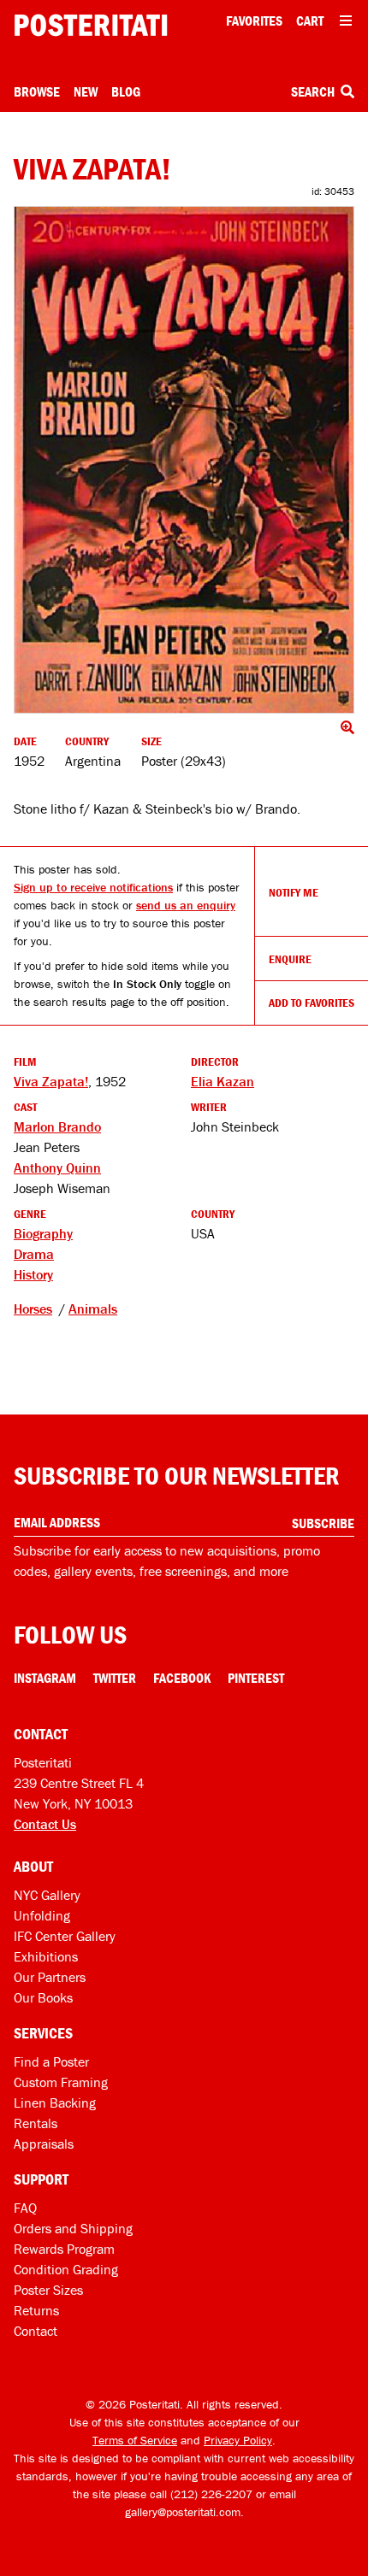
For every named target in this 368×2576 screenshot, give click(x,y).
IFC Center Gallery (65, 1936)
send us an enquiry (186, 905)
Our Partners (50, 1977)
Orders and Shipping (73, 2228)
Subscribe (323, 1523)
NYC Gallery (47, 1895)
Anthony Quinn (57, 1167)
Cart (310, 21)
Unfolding (42, 1915)
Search (314, 91)
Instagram (45, 1678)
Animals (93, 1309)
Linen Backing (55, 2103)
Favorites (254, 21)
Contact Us (45, 1824)
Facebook (182, 1678)
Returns (36, 2310)
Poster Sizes (48, 2290)
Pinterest (256, 1678)
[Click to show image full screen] (184, 460)
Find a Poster (51, 2061)
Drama (34, 1254)
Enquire (290, 959)
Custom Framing (61, 2082)
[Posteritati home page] (91, 25)
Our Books (43, 1997)
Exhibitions (46, 1956)
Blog (126, 91)
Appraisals (44, 2144)
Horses (33, 1309)
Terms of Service (135, 2440)
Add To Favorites (312, 1003)
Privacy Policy (238, 2440)
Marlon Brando (57, 1126)
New (86, 91)
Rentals (36, 2123)
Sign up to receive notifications (93, 887)
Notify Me (294, 892)
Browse (37, 91)
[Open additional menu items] (346, 21)
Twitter (115, 1678)
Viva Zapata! (51, 1081)
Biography (43, 1233)
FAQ (25, 2208)
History (33, 1274)
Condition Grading (66, 2269)
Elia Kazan (223, 1081)
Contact (36, 2331)
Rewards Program (64, 2249)
